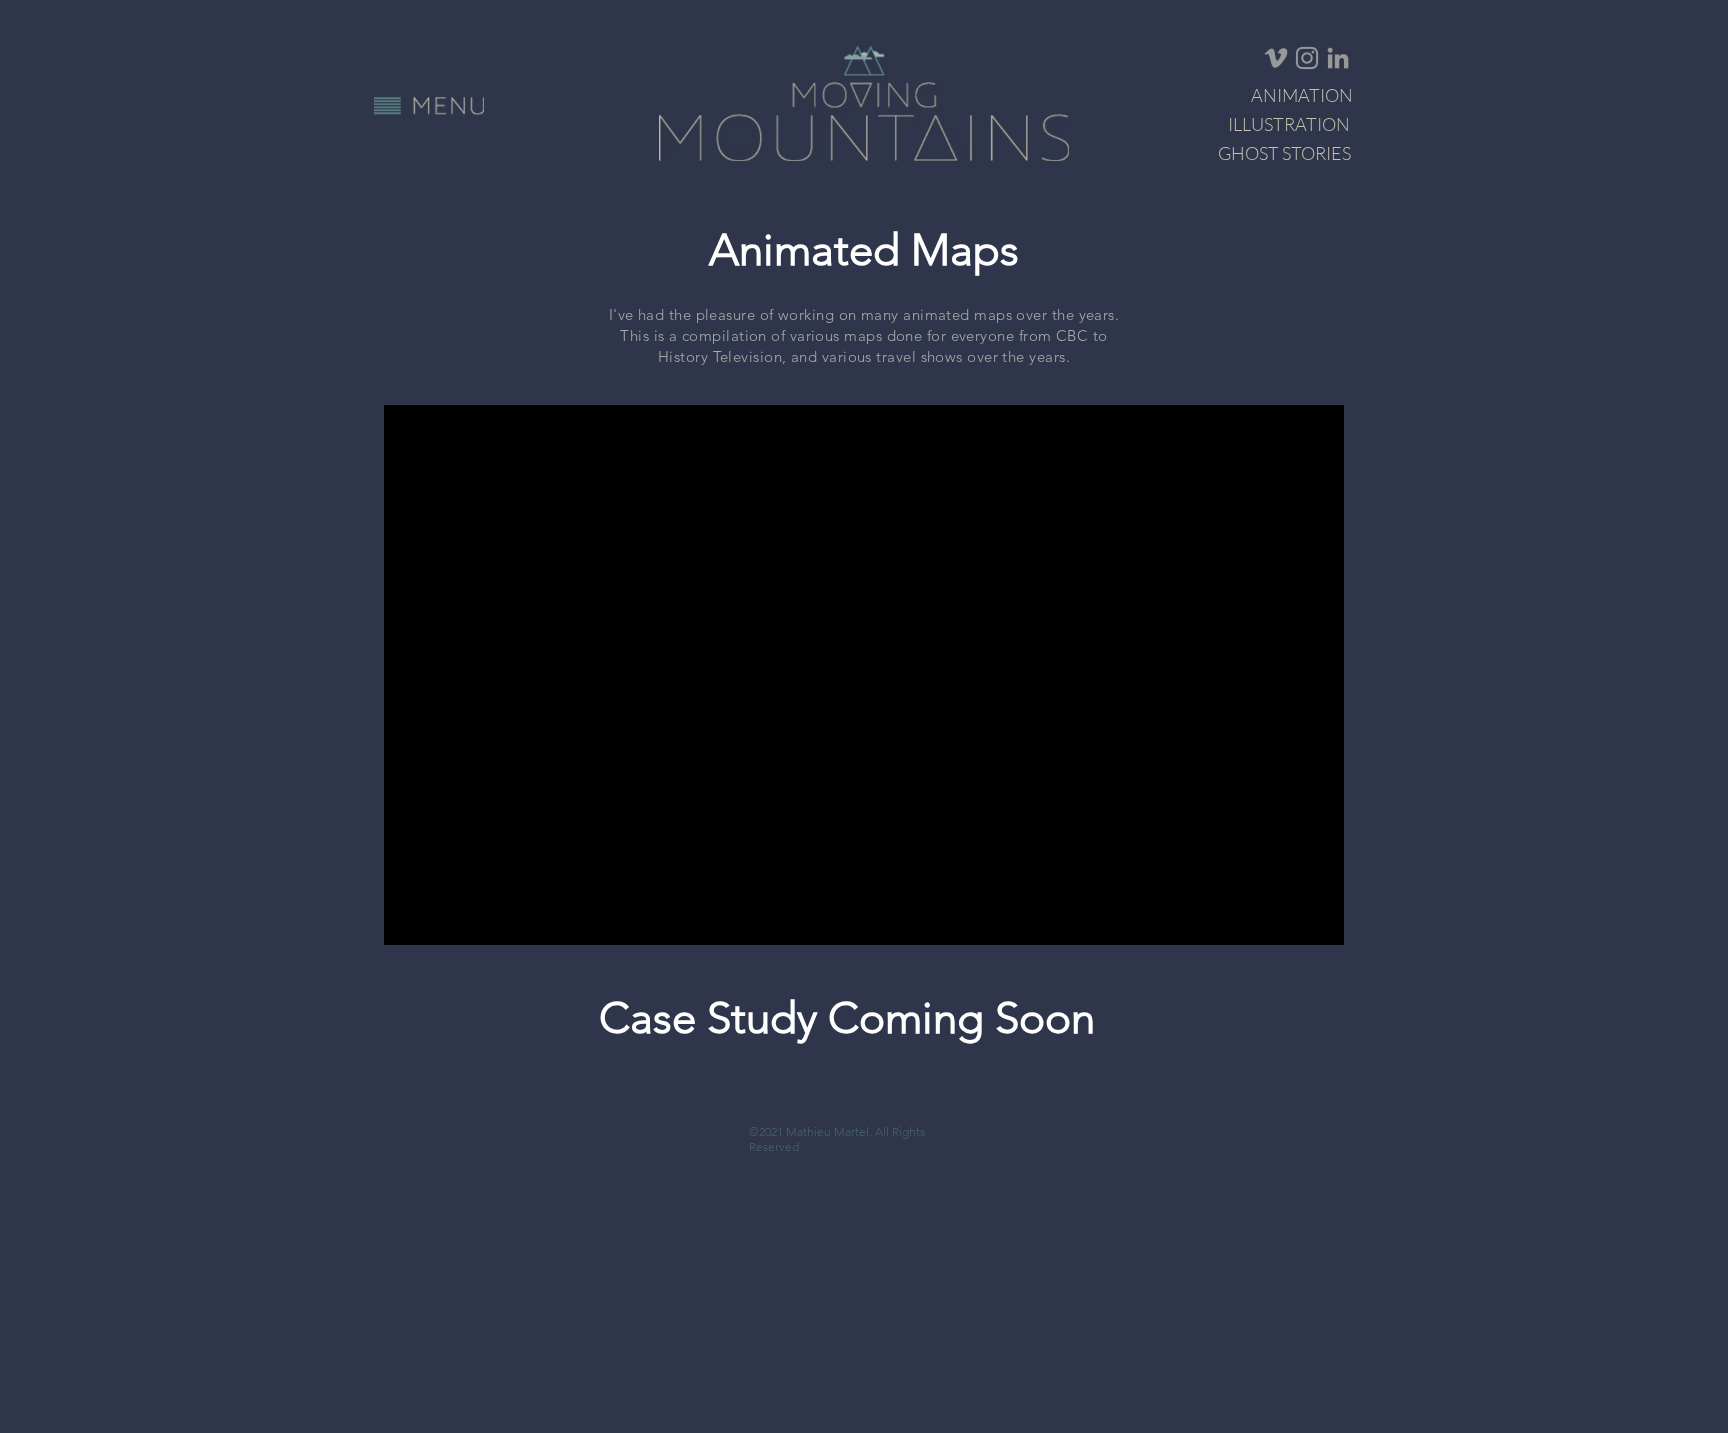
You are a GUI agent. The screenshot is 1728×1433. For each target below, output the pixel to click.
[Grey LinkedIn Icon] (1338, 58)
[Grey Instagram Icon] (1307, 58)
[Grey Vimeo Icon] (1276, 58)
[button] (429, 105)
